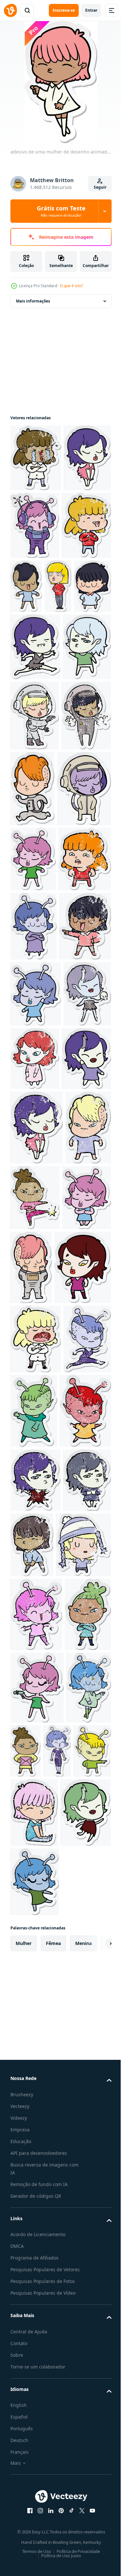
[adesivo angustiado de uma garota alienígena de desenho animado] (33, 2468)
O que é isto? (71, 286)
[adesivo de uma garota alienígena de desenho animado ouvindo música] (85, 525)
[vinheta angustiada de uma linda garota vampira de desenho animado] (37, 1539)
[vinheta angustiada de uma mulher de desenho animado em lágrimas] (36, 458)
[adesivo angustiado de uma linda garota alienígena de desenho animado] (34, 1902)
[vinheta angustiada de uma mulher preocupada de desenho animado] (37, 1135)
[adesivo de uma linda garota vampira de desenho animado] (34, 525)
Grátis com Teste (61, 211)
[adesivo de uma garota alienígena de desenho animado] (34, 1202)
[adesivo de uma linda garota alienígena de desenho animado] (84, 1905)
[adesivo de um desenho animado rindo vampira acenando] (35, 1470)
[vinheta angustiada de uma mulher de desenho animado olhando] (24, 654)
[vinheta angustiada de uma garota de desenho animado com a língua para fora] (35, 593)
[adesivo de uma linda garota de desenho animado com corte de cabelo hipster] (78, 586)
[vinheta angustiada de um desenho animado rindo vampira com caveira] (34, 1405)
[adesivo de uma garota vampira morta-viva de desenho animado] (35, 714)
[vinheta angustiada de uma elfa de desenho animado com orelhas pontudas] (85, 1404)
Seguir (100, 187)
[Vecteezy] (10, 10)
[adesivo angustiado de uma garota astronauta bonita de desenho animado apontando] (35, 851)
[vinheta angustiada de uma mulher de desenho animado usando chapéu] (38, 2178)
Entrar (91, 10)
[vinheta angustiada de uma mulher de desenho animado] (36, 1271)
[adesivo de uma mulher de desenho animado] (58, 654)
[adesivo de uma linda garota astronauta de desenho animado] (37, 999)
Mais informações (33, 301)
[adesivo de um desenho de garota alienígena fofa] (33, 1070)
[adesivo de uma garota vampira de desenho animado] (34, 782)
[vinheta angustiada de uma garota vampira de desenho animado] (35, 2048)
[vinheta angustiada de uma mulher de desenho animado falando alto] (36, 1833)
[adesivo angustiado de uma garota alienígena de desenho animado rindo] (36, 2248)
